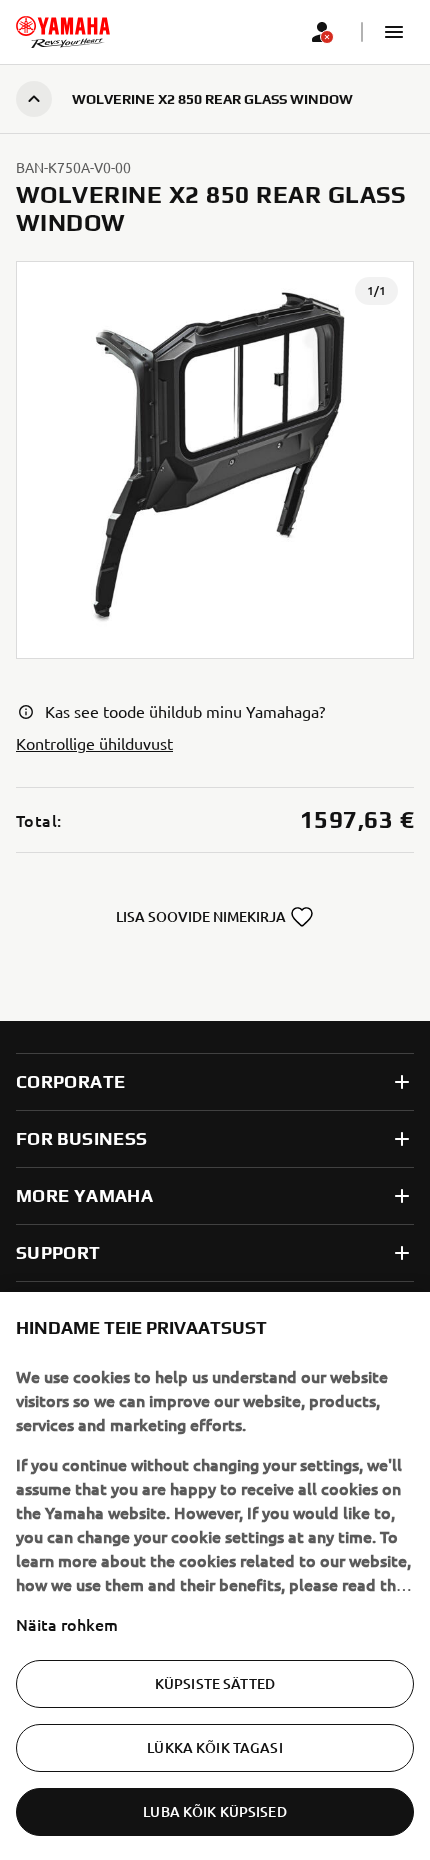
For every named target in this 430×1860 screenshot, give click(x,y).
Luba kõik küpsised (215, 1811)
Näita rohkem (67, 1624)
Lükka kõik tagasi (214, 1747)
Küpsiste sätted (215, 1683)
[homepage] (63, 32)
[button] (394, 32)
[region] (215, 1576)
